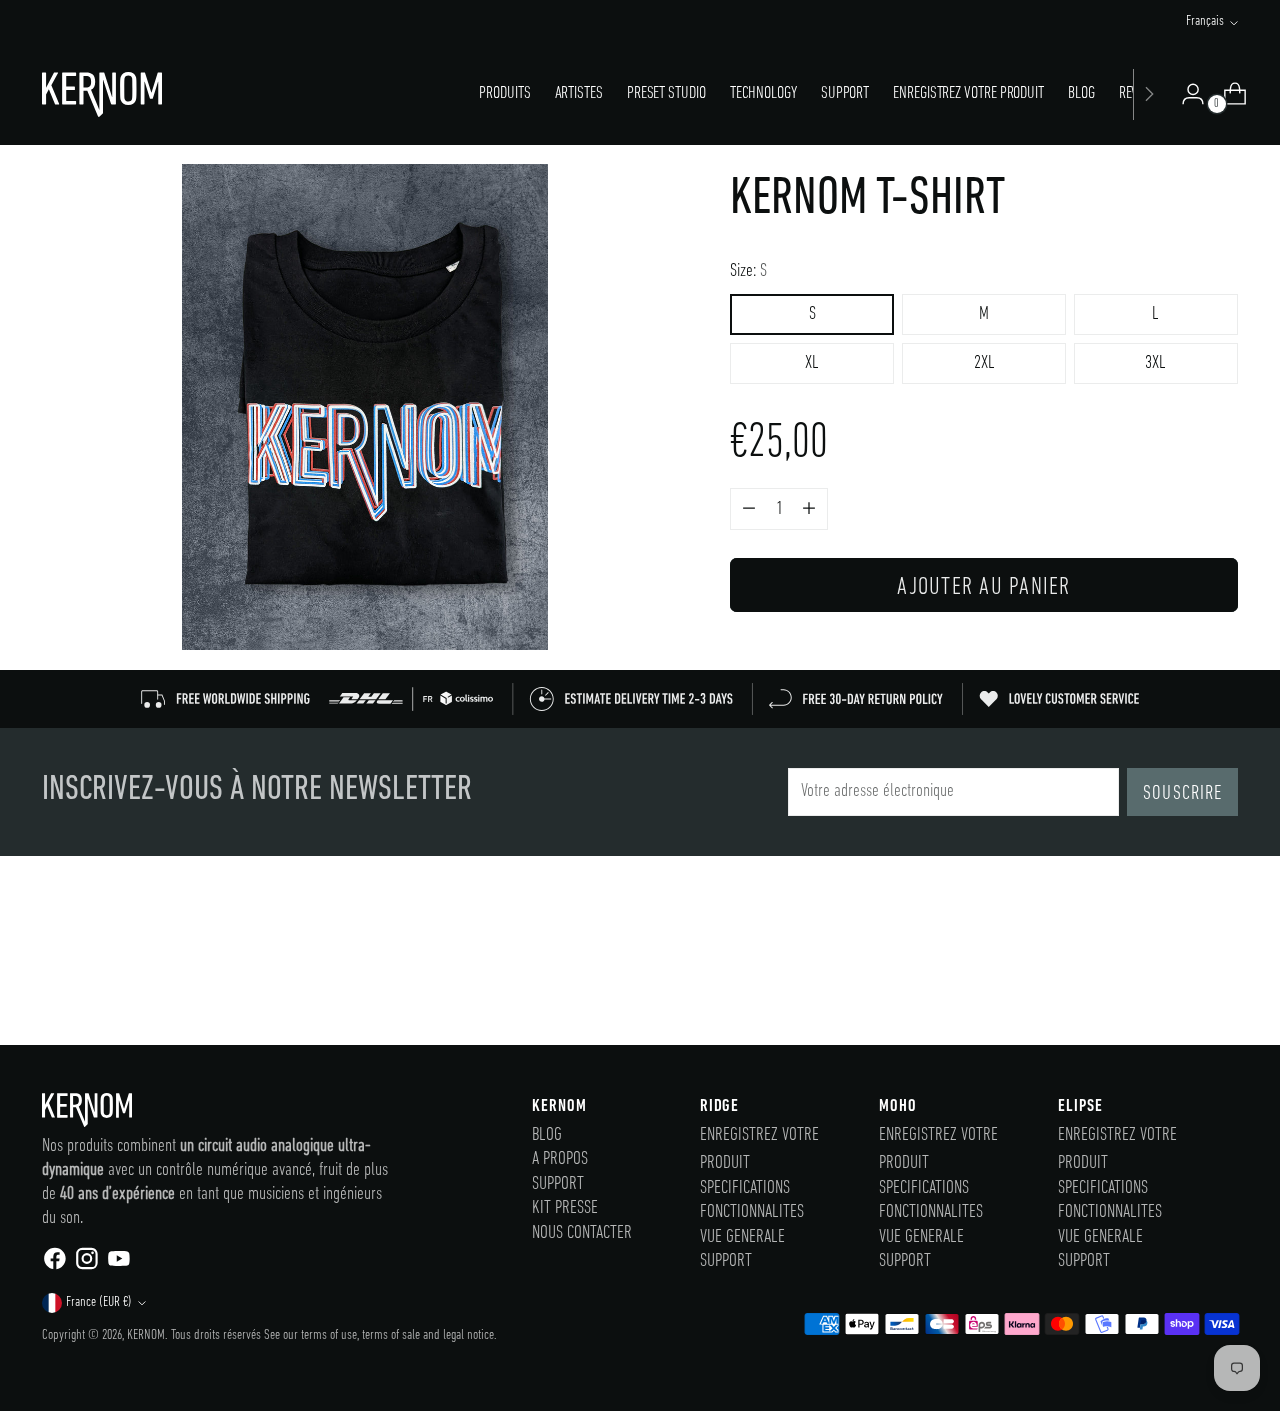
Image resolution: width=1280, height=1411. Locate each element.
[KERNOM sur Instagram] (86, 1264)
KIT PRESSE (565, 1208)
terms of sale (391, 1335)
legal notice (468, 1335)
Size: (748, 271)
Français (1205, 21)
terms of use (329, 1335)
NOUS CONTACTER (582, 1233)
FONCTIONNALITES (752, 1212)
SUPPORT (558, 1184)
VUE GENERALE (742, 1237)
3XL (1155, 363)
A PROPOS (560, 1159)
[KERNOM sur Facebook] (54, 1264)
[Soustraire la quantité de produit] (809, 509)
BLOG (547, 1135)
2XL (984, 363)
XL (812, 363)
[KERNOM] (102, 94)
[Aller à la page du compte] (1185, 94)
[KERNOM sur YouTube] (118, 1264)
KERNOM (146, 1335)
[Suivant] (1149, 94)
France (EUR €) (99, 1302)
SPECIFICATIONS (745, 1188)
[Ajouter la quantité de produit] (749, 509)
